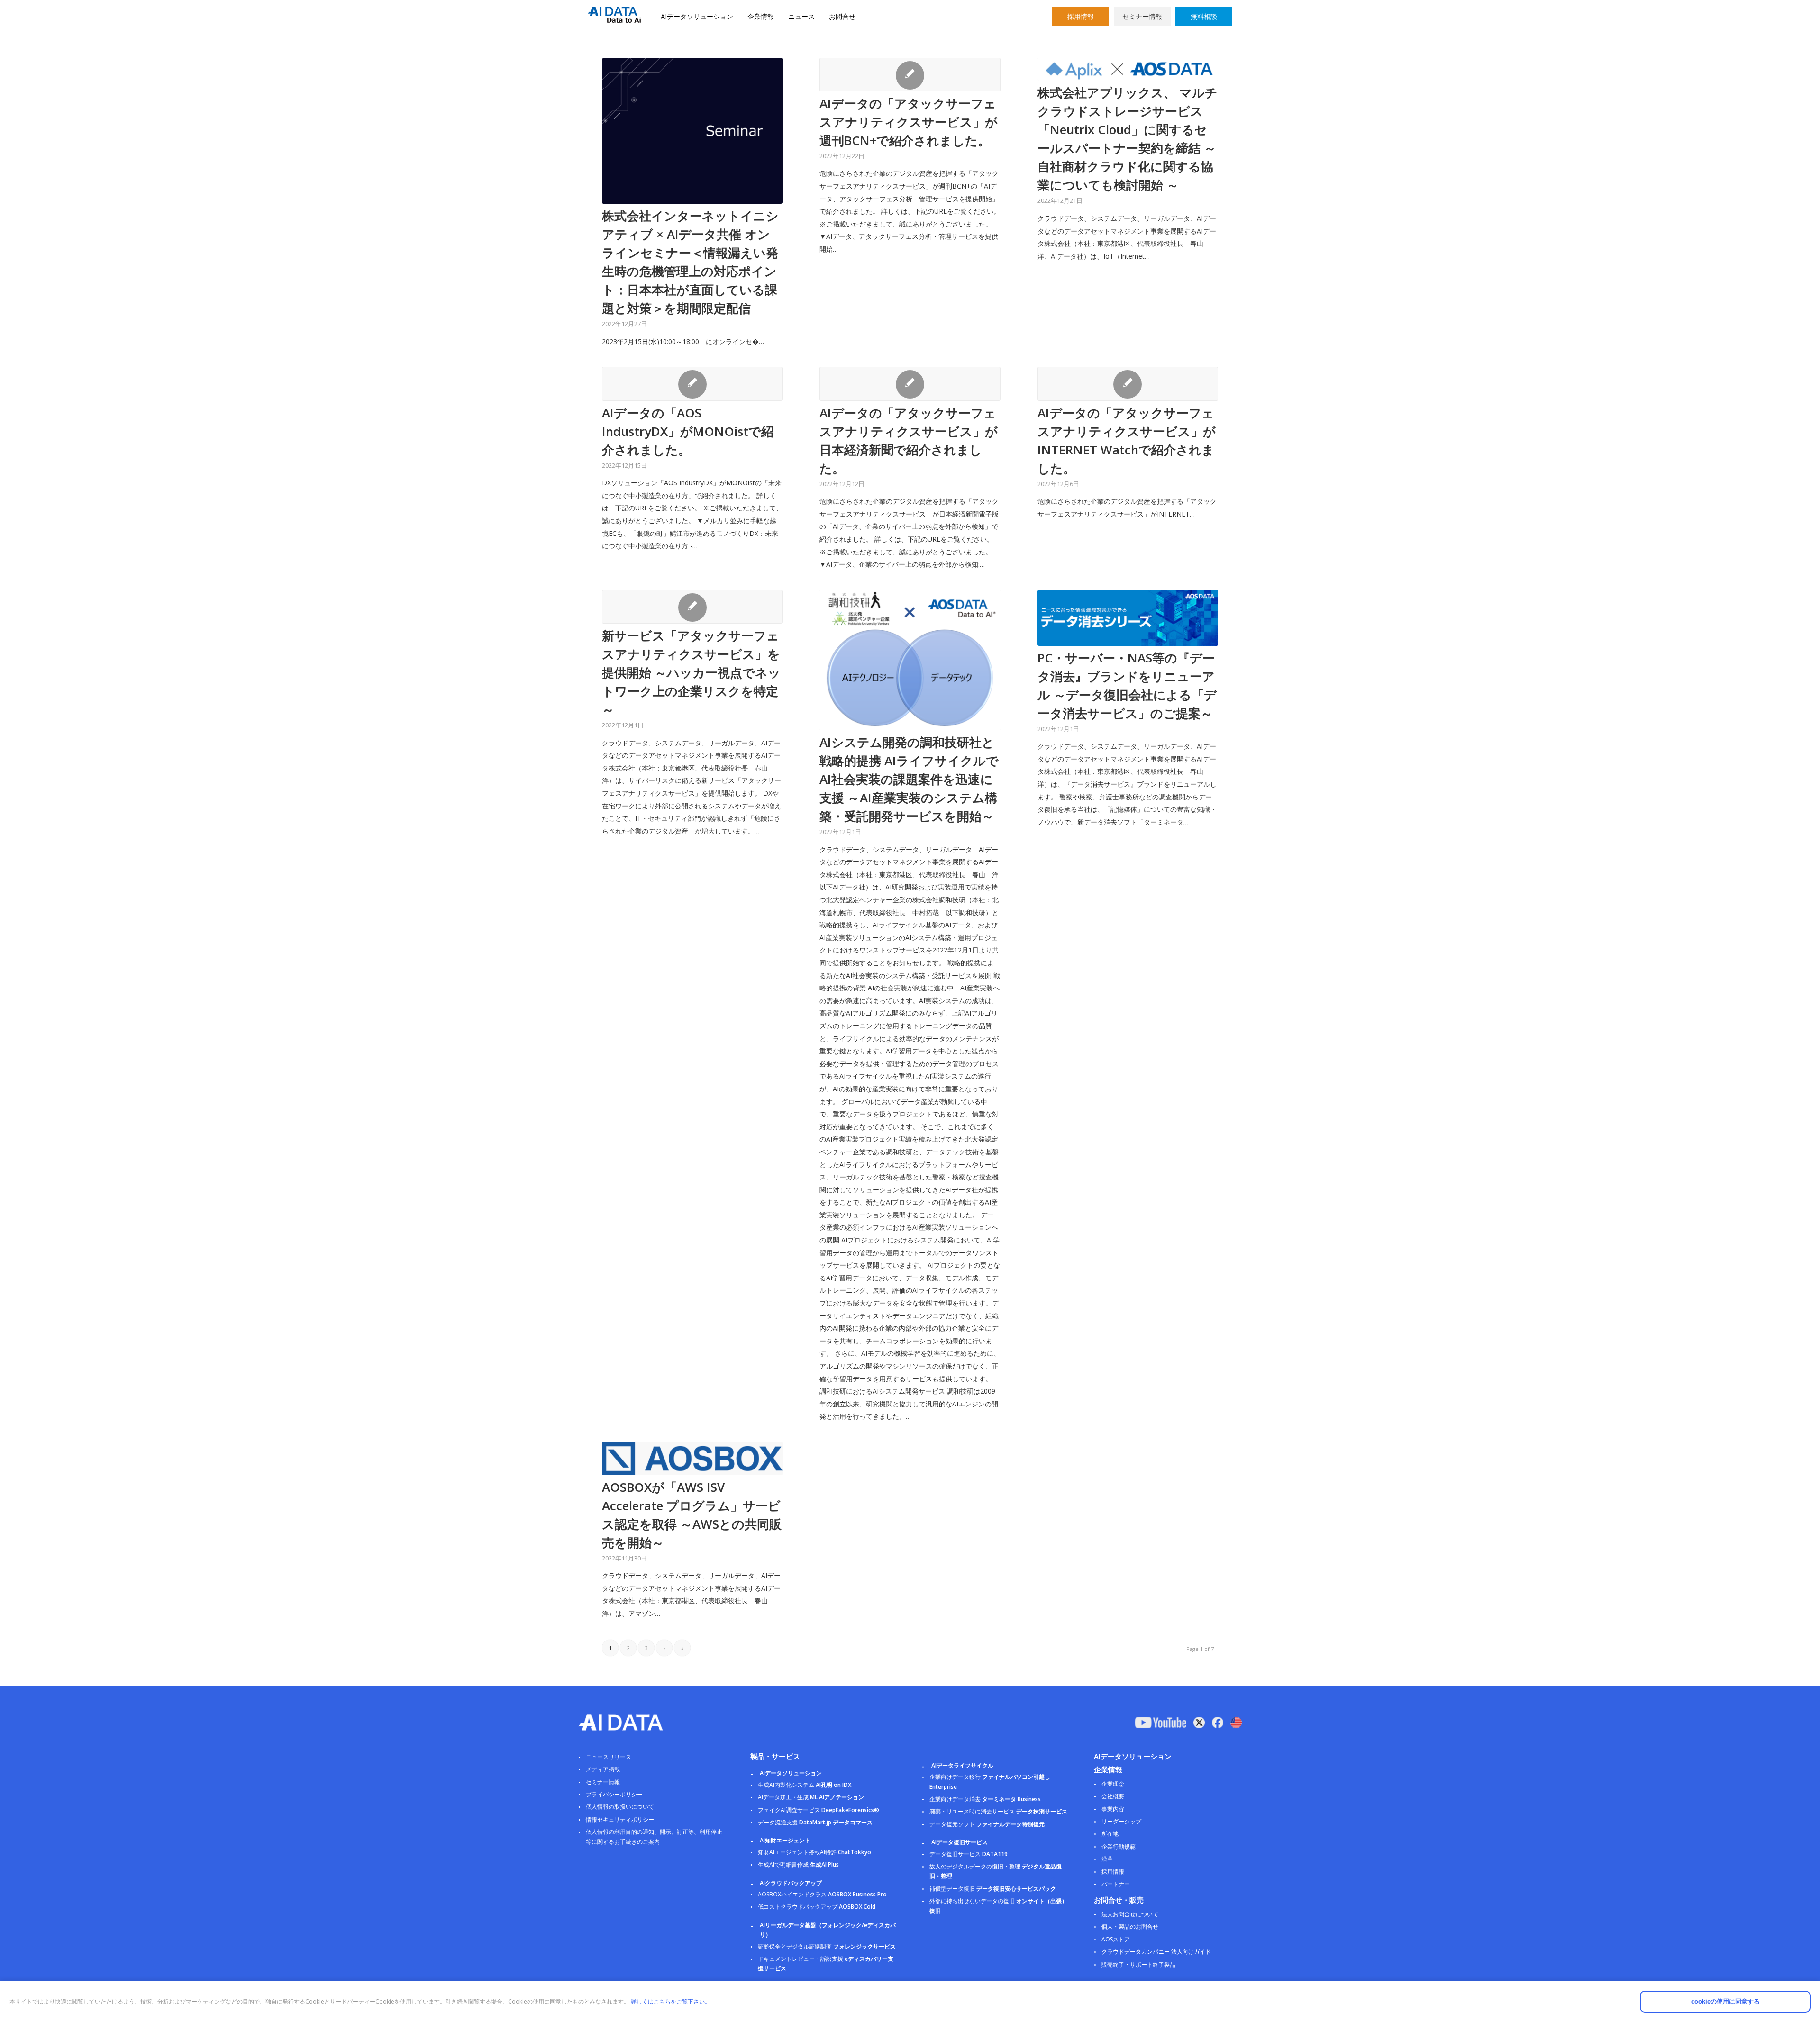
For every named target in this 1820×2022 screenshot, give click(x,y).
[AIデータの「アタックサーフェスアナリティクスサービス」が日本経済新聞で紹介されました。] (910, 384)
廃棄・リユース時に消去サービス (998, 1811)
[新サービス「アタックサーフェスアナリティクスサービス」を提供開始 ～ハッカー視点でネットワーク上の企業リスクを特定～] (692, 607)
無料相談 (1204, 16)
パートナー (1116, 1884)
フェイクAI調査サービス (819, 1810)
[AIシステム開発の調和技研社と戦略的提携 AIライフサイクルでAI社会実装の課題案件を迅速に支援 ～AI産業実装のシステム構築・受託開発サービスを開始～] (910, 660)
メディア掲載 (603, 1769)
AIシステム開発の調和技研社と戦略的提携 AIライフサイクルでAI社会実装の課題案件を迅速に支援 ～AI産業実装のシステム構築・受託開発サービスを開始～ (909, 779)
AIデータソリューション (697, 16)
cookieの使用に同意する (1725, 2001)
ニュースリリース (609, 1757)
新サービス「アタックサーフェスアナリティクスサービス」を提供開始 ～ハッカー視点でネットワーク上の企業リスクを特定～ (691, 672)
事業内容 (1113, 1809)
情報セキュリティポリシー (620, 1819)
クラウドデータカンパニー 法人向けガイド (1156, 1952)
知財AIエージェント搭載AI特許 (814, 1852)
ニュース (801, 16)
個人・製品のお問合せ (1130, 1927)
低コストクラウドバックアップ (817, 1907)
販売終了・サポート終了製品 (1138, 1964)
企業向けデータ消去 (985, 1799)
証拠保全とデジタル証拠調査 (827, 1946)
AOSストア (1116, 1939)
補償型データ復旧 (993, 1889)
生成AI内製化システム (805, 1785)
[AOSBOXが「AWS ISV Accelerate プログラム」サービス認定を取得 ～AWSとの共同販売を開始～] (692, 1459)
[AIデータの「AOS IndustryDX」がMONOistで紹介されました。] (692, 384)
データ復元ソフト (987, 1824)
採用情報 (1081, 16)
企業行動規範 (1119, 1846)
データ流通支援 (815, 1822)
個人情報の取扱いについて (620, 1807)
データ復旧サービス (969, 1854)
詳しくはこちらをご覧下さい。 (671, 2001)
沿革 (1107, 1859)
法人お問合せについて (1130, 1914)
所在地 (1110, 1834)
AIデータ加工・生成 (811, 1797)
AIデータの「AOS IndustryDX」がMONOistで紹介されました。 (688, 431)
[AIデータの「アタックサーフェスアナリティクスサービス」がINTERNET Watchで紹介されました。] (1128, 384)
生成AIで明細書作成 (798, 1864)
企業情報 (761, 16)
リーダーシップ (1121, 1821)
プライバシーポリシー (614, 1794)
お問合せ (842, 16)
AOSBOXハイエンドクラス (822, 1894)
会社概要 (1113, 1796)
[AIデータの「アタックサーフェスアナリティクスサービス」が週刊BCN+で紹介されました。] (910, 75)
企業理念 (1113, 1784)
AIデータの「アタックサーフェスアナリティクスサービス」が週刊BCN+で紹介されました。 (909, 122)
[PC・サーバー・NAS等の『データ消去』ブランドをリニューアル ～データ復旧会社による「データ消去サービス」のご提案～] (1128, 618)
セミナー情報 (1142, 16)
